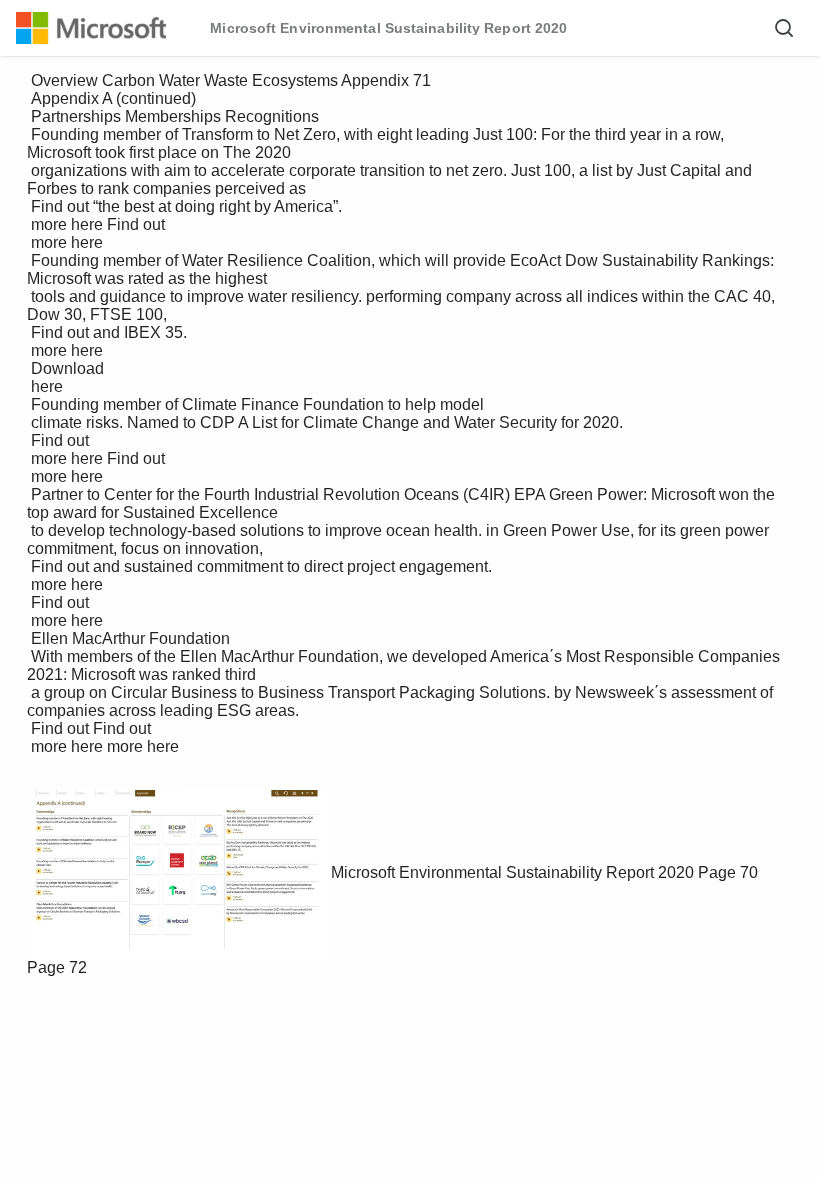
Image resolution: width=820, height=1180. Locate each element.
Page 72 (57, 967)
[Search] (784, 28)
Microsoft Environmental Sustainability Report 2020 (512, 872)
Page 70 (728, 872)
